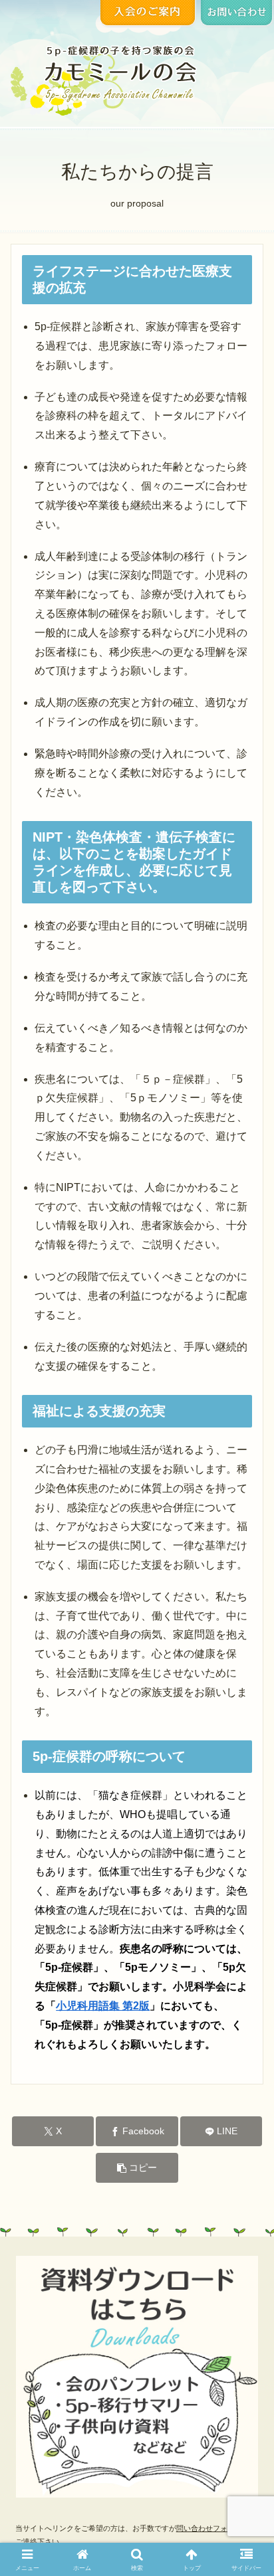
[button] (137, 2168)
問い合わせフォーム (209, 2528)
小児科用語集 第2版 (103, 2006)
